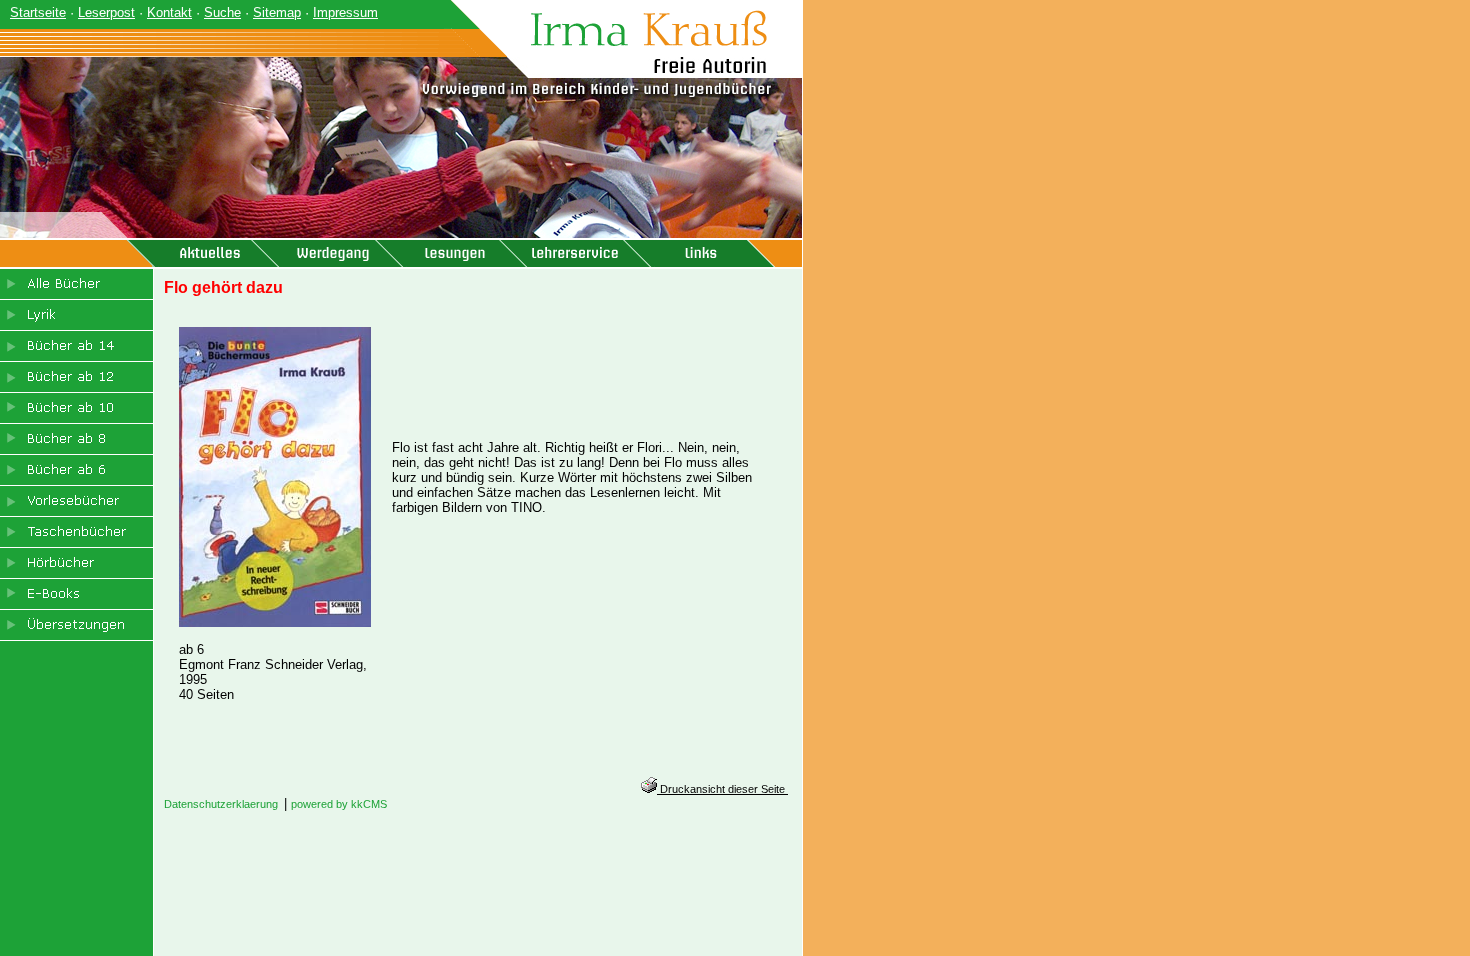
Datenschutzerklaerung (221, 804)
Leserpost (106, 12)
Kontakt (169, 12)
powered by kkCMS (339, 804)
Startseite (38, 12)
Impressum (345, 12)
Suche (222, 12)
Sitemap (277, 12)
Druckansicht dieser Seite (722, 789)
